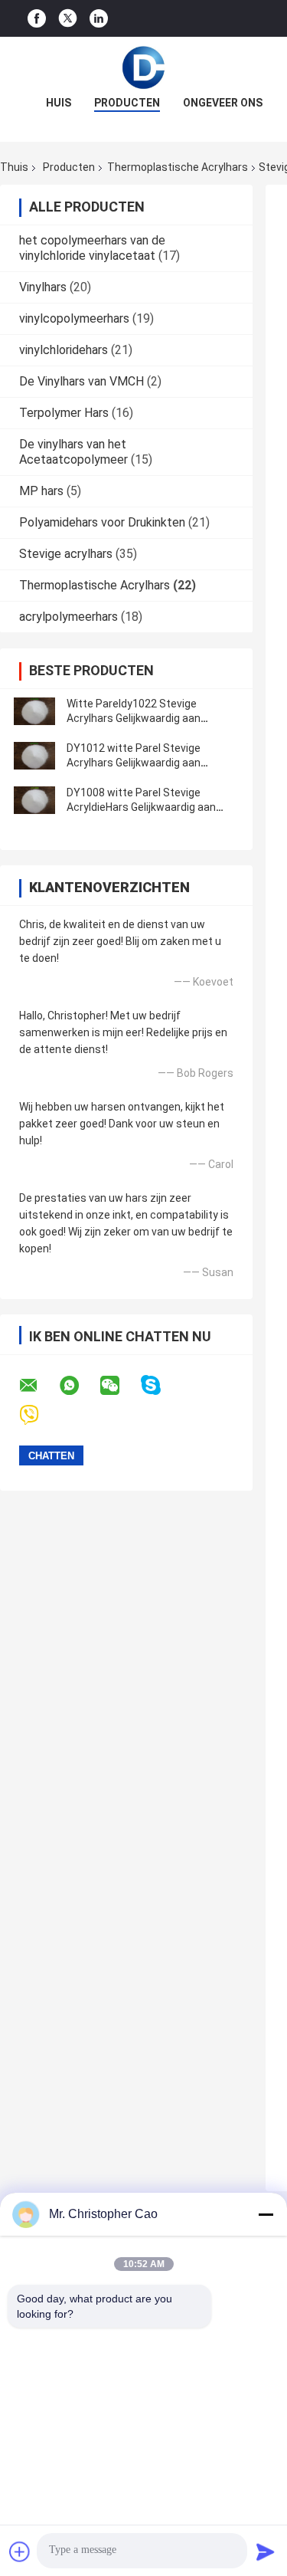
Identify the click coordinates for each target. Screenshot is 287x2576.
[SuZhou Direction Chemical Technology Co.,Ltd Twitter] (68, 18)
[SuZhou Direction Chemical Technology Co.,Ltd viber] (39, 1415)
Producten (127, 103)
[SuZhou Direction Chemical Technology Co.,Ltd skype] (160, 1385)
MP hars (41, 491)
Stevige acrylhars (66, 554)
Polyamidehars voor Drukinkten (102, 522)
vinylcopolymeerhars (74, 318)
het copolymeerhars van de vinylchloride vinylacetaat (92, 248)
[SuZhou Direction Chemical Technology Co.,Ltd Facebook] (37, 19)
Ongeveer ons (223, 103)
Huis (59, 103)
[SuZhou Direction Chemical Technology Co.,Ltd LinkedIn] (99, 19)
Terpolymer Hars (64, 413)
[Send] (266, 2551)
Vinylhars (43, 287)
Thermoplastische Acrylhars (178, 167)
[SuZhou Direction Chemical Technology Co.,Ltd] (144, 67)
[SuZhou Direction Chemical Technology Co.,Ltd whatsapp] (79, 1386)
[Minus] (266, 2214)
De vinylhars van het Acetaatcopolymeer (73, 452)
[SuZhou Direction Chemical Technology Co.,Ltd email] (38, 1386)
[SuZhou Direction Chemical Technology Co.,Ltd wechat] (119, 1386)
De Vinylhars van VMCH (82, 381)
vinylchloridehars (64, 350)
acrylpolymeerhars (68, 617)
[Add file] (20, 2551)
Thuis (14, 167)
